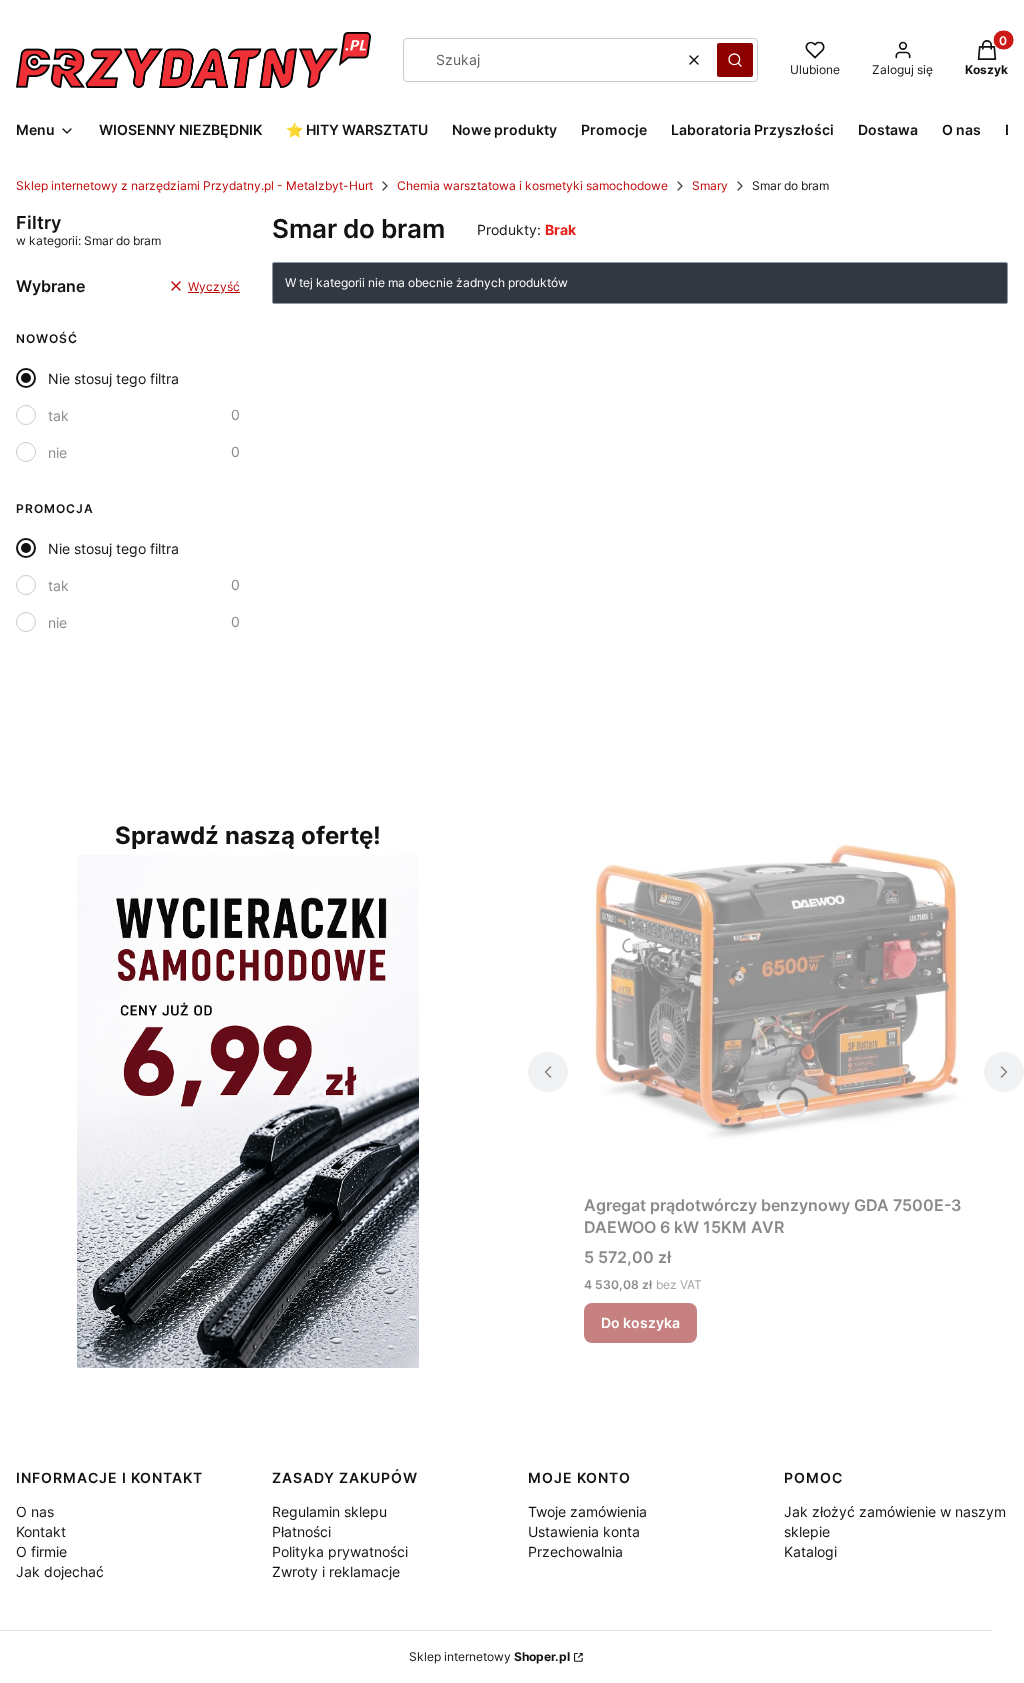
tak (58, 415)
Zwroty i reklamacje (336, 1571)
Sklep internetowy (489, 1656)
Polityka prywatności (340, 1551)
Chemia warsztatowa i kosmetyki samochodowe (532, 185)
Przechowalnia (575, 1551)
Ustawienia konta (584, 1531)
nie (57, 452)
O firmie (41, 1551)
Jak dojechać (60, 1571)
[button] (735, 60)
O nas (35, 1511)
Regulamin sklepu (329, 1511)
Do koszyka (640, 1322)
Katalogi (810, 1551)
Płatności (301, 1531)
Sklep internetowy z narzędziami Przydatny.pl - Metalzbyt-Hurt (194, 185)
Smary (710, 185)
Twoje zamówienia (587, 1511)
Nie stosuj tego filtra (113, 378)
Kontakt (41, 1531)
